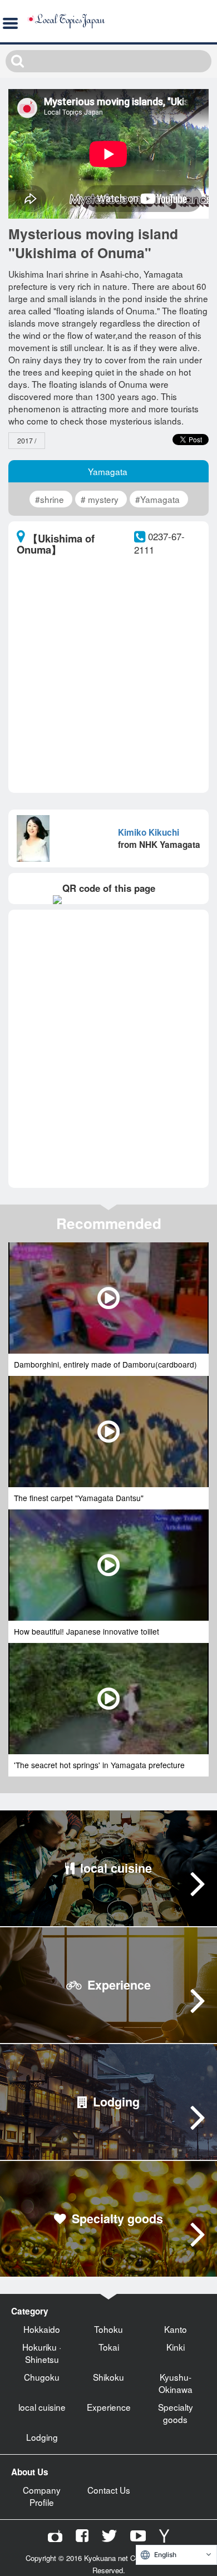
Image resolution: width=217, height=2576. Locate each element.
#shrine (50, 499)
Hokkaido (42, 2329)
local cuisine (42, 2407)
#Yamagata (157, 499)
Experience (109, 2407)
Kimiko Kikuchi (149, 832)
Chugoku (42, 2377)
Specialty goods (176, 2413)
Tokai (109, 2347)
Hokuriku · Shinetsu (42, 2353)
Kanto (176, 2329)
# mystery (100, 499)
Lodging (42, 2437)
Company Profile (42, 2496)
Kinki (176, 2347)
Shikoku (108, 2377)
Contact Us (109, 2490)
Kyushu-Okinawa (176, 2383)
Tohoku (108, 2329)
